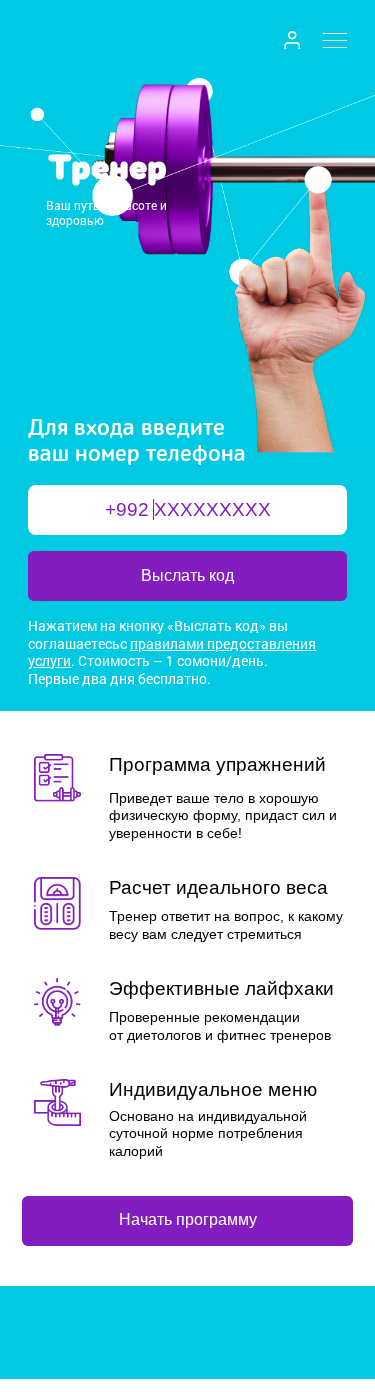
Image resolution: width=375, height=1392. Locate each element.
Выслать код (187, 575)
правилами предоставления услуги (172, 652)
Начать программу (188, 1219)
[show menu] (334, 39)
